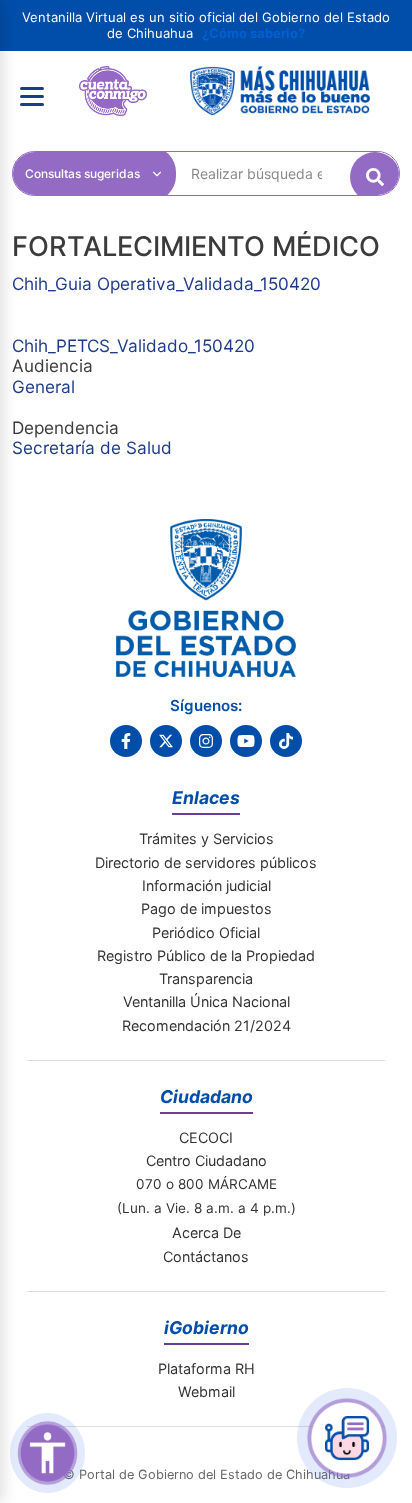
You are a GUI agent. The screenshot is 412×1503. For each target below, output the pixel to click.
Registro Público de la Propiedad (206, 955)
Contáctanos (206, 1256)
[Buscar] (375, 177)
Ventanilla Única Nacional (206, 1001)
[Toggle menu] (32, 96)
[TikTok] (286, 741)
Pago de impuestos (206, 908)
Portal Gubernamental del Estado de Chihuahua (113, 81)
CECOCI (206, 1137)
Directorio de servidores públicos (206, 862)
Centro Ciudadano (206, 1160)
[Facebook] (126, 741)
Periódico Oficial (206, 932)
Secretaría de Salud (92, 447)
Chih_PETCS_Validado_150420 (133, 345)
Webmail (206, 1391)
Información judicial (206, 885)
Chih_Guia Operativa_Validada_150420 (166, 283)
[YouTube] (246, 741)
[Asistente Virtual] (347, 1438)
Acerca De (206, 1232)
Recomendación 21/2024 (206, 1025)
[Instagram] (206, 741)
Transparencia (206, 978)
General (43, 386)
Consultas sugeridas (82, 173)
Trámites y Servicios (206, 838)
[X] (166, 741)
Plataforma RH (206, 1368)
